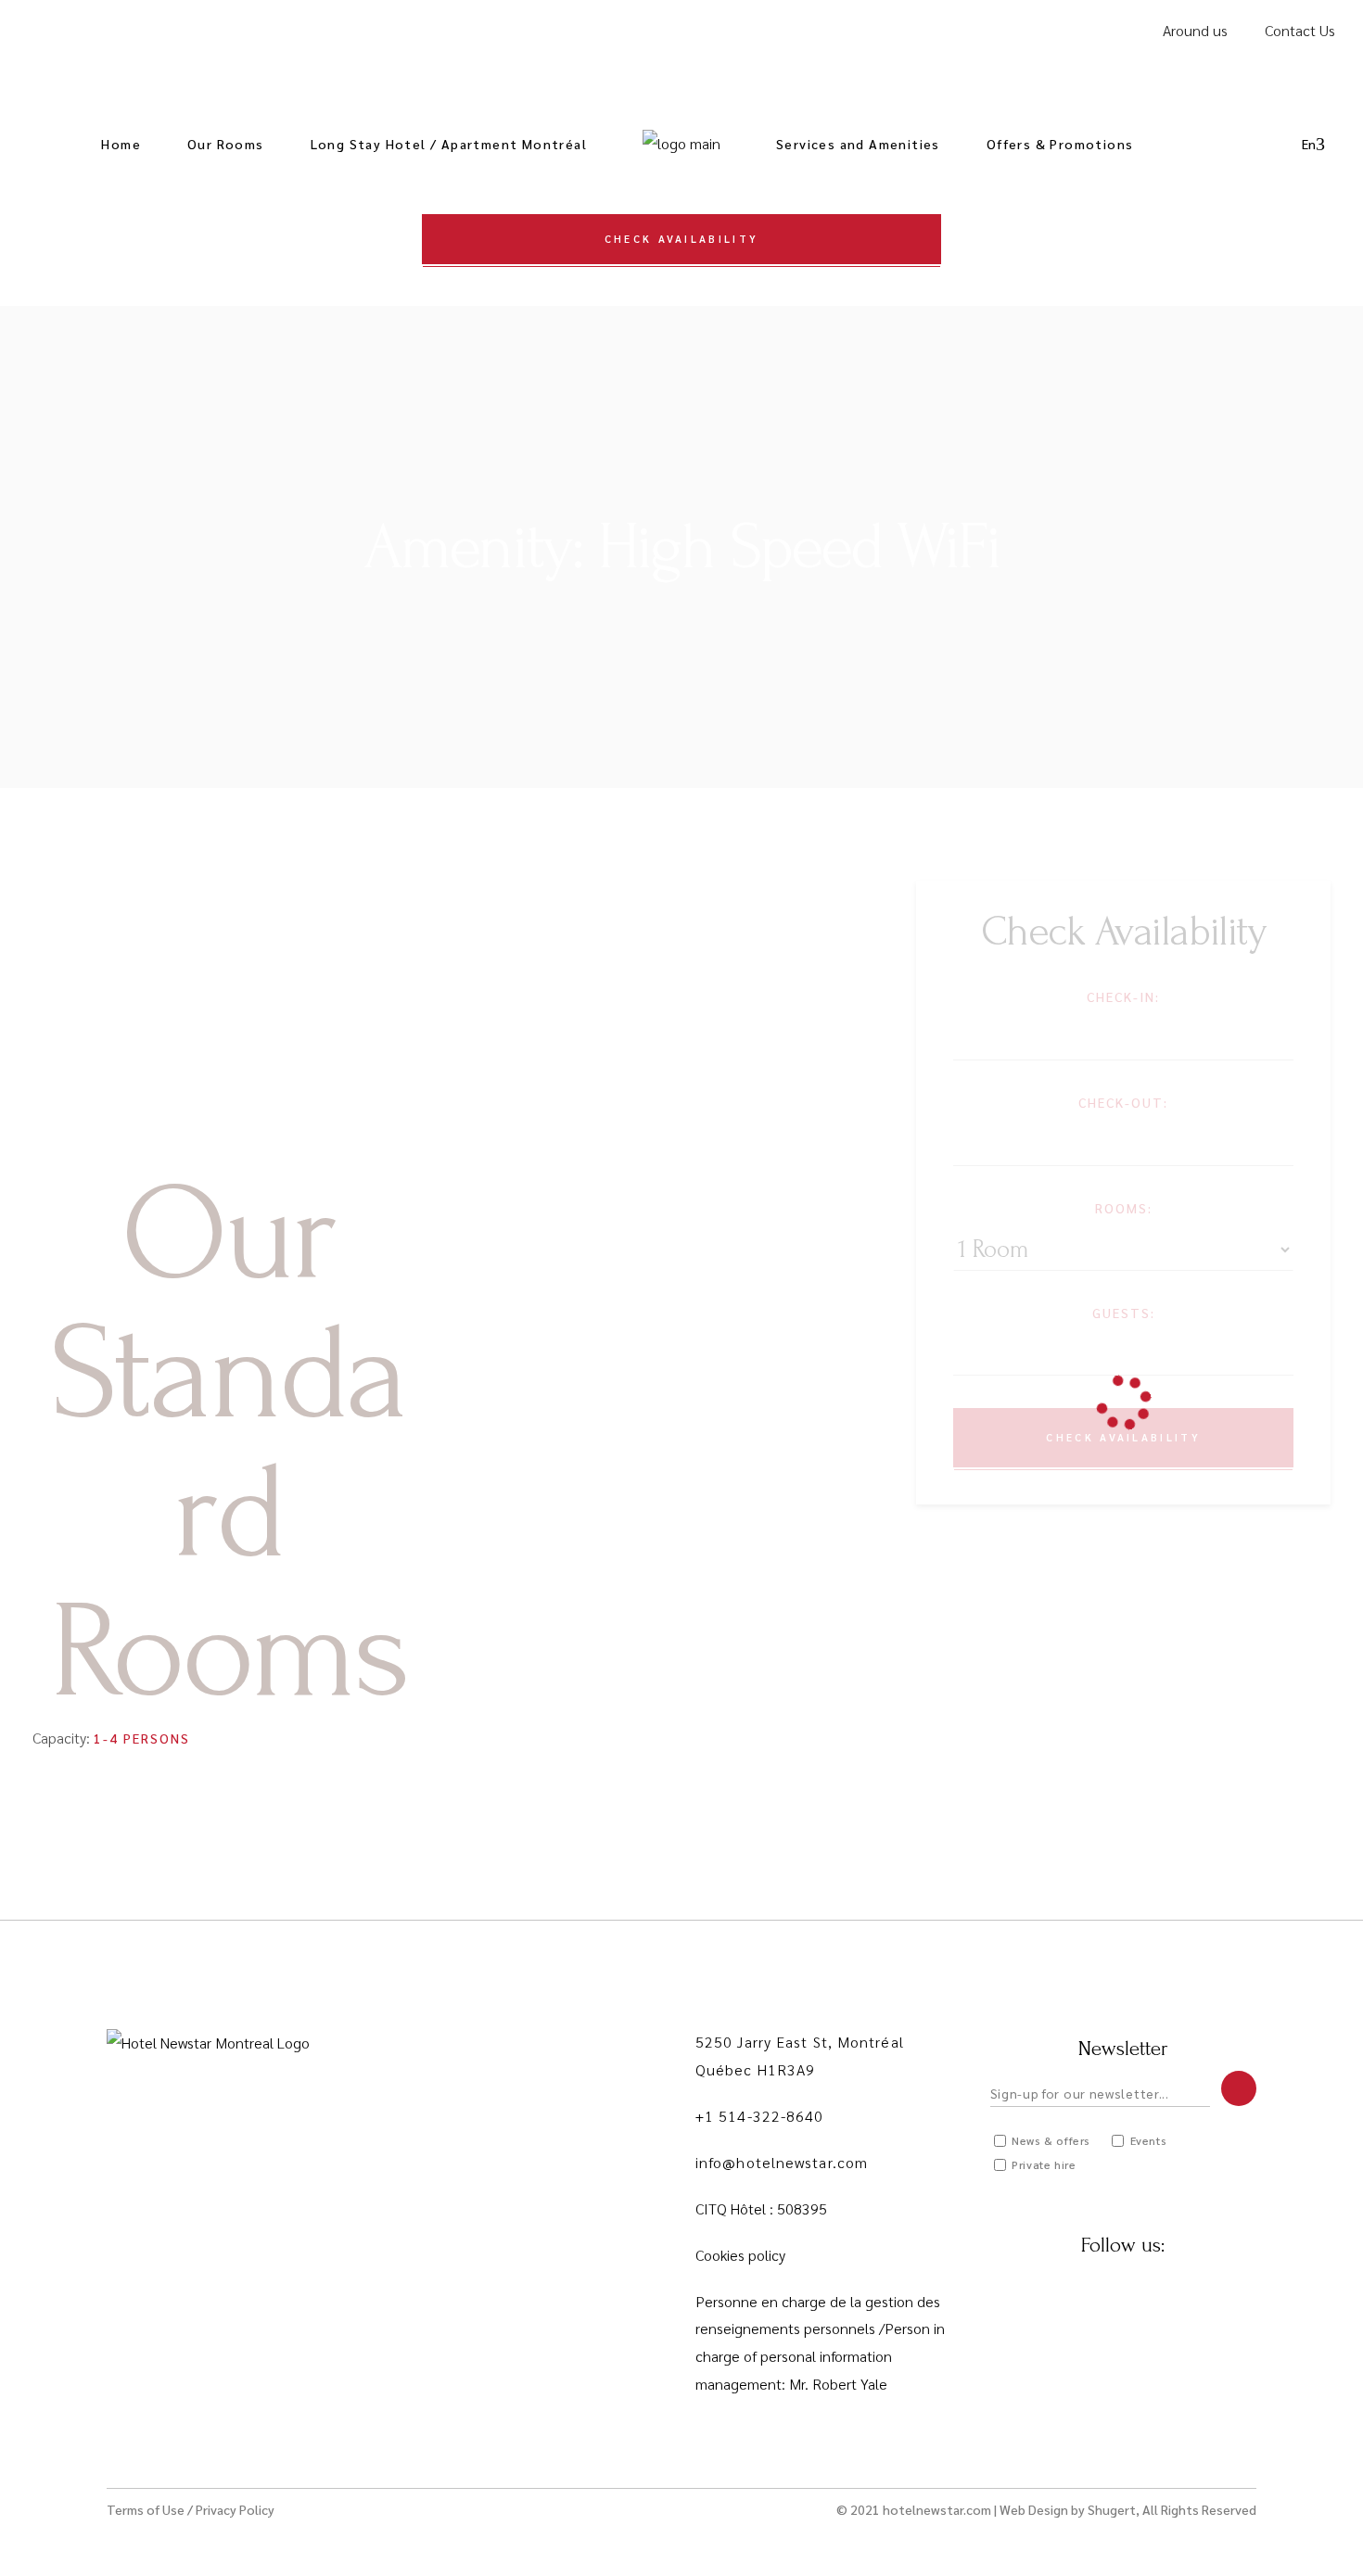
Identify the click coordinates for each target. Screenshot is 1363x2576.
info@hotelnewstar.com (782, 2162)
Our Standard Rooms (229, 1444)
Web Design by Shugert (1068, 2509)
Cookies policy (740, 2255)
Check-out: (1123, 1102)
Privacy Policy (235, 2509)
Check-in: (1123, 996)
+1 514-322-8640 (760, 2116)
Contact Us (1300, 30)
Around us (1195, 30)
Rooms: (1124, 1208)
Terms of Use (146, 2509)
